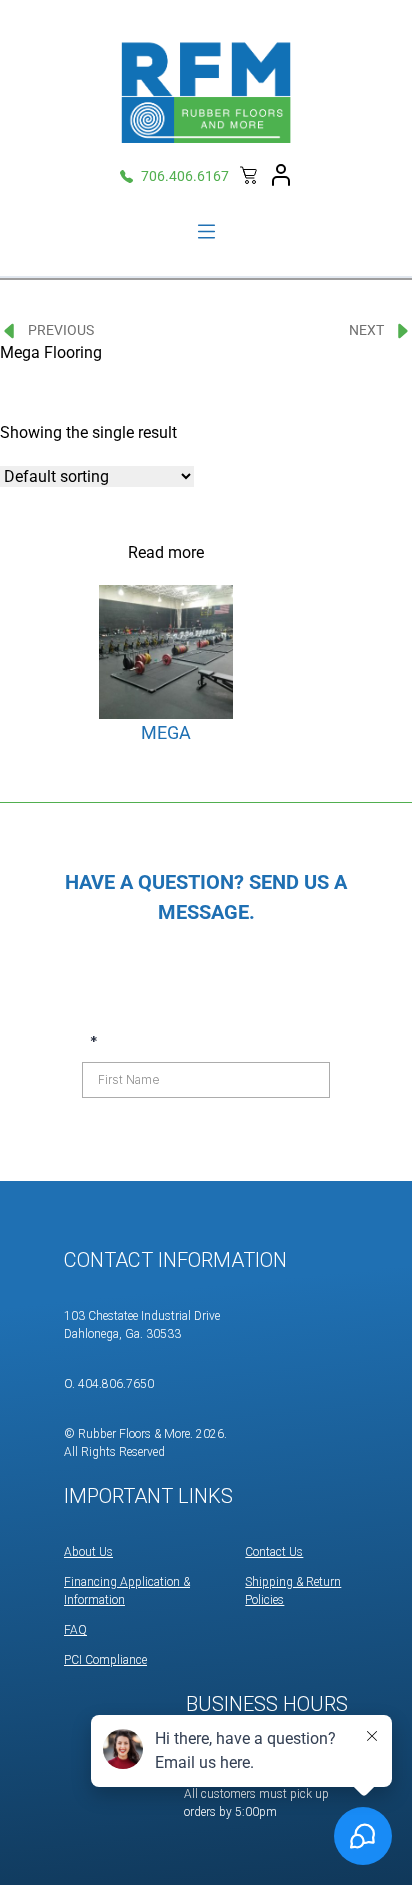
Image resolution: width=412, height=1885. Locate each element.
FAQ (75, 1630)
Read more (166, 552)
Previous (61, 330)
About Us (88, 1552)
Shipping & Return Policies (293, 1591)
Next (366, 330)
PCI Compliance (105, 1660)
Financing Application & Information (127, 1591)
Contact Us (274, 1552)
